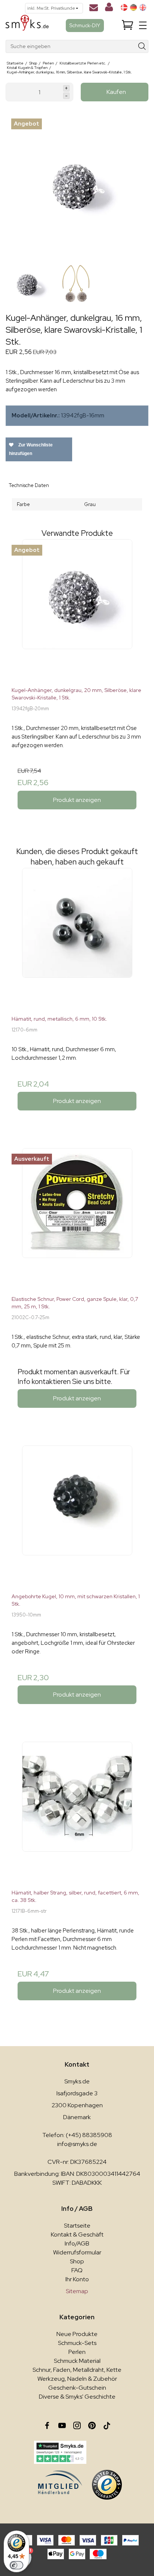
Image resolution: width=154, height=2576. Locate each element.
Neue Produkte (77, 2334)
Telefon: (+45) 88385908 (77, 2135)
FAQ (77, 2270)
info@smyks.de (77, 2144)
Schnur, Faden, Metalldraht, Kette (77, 2370)
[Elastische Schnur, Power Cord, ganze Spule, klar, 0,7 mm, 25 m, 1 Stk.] (77, 1219)
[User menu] (109, 9)
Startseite (77, 2226)
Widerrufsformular (77, 2252)
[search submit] (142, 46)
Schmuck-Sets (77, 2343)
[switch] (16, 2565)
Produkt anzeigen (77, 800)
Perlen (77, 2352)
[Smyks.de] (27, 26)
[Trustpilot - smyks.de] (60, 2452)
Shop (77, 2261)
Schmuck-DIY (85, 25)
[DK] (124, 7)
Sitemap (77, 2291)
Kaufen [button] (116, 92)
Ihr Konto (77, 2279)
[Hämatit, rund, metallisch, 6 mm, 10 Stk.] (77, 939)
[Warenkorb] (127, 26)
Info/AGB (77, 2243)
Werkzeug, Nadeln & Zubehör (77, 2379)
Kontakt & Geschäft (77, 2234)
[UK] (143, 7)
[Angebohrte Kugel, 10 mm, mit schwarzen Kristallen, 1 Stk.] (77, 1516)
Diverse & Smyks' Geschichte (77, 2397)
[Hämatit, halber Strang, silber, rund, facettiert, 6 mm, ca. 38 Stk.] (77, 1812)
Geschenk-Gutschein (77, 2388)
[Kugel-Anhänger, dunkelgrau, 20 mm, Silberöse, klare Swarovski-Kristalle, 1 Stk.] (77, 610)
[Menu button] (143, 25)
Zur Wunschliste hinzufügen (31, 449)
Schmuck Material (77, 2361)
